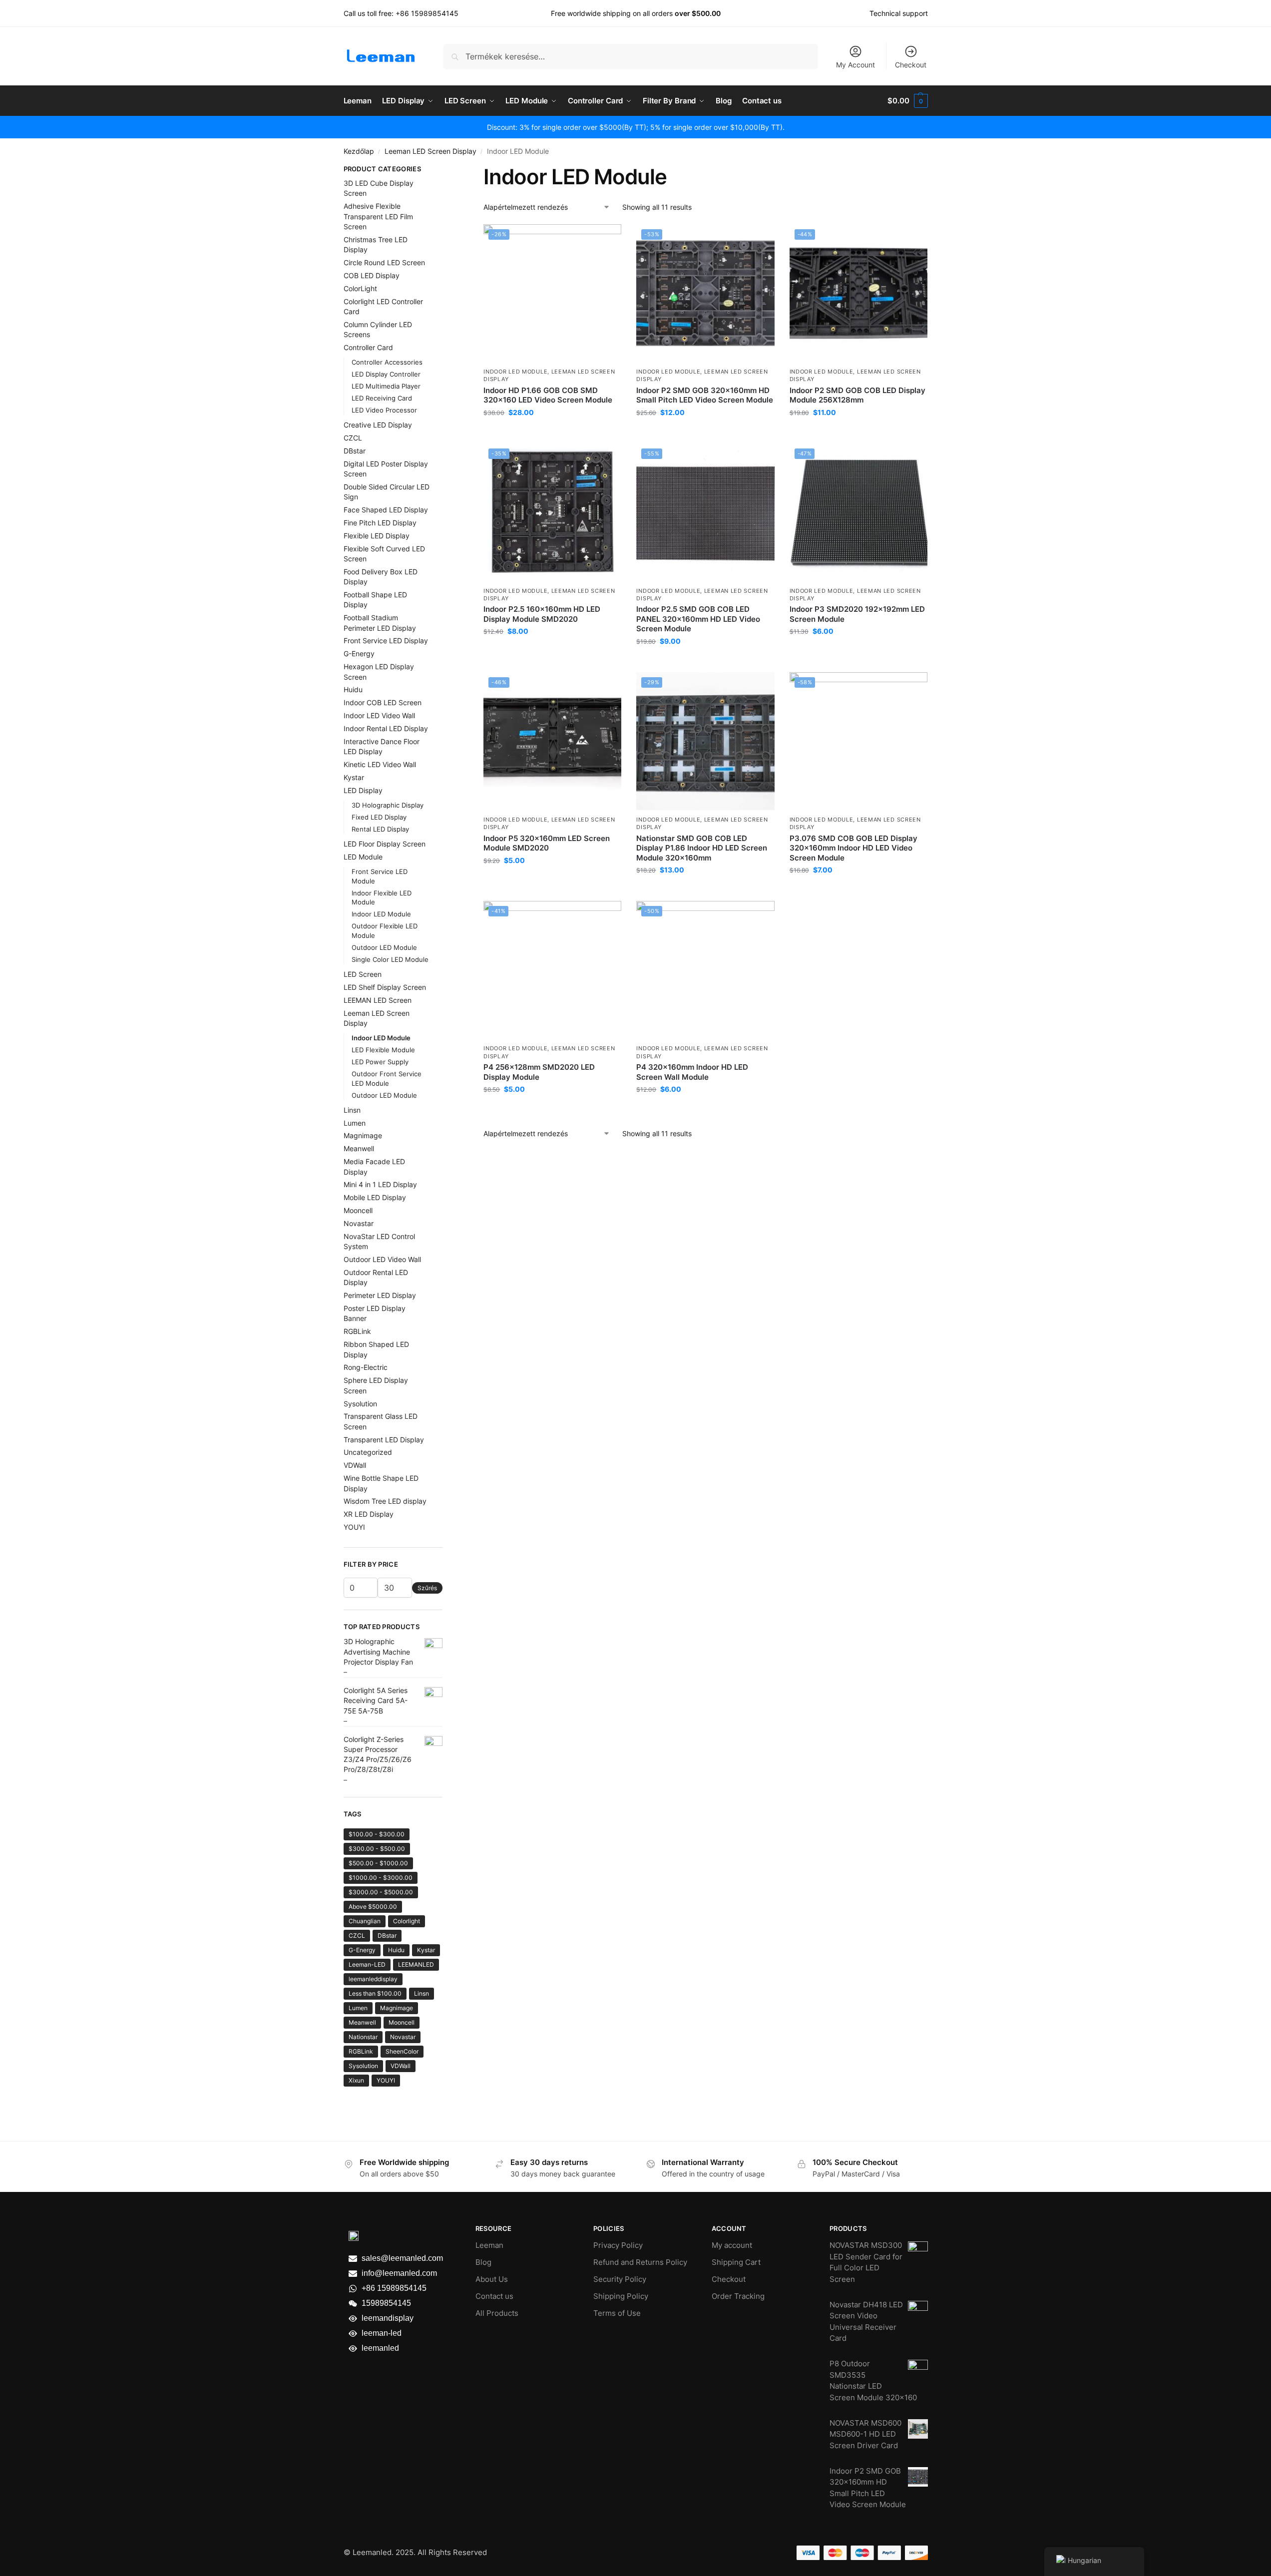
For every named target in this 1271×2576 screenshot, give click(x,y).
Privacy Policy (618, 2245)
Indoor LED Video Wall (379, 715)
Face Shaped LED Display (386, 510)
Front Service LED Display (386, 641)
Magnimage (363, 1135)
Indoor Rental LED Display (386, 728)
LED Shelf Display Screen (385, 987)
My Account (855, 65)
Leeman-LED (367, 1964)
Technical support (899, 13)
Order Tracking (738, 2296)
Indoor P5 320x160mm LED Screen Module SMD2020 (547, 843)
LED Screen (363, 974)
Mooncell (358, 1210)
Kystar (354, 777)
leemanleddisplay (373, 1979)
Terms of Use (617, 2313)
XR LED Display (369, 1514)
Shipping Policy (621, 2296)
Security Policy (620, 2279)
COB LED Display (372, 275)
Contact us (494, 2296)
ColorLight (360, 288)
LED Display (363, 790)
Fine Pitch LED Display (380, 523)
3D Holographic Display (388, 805)
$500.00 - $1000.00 (378, 1863)
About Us (492, 2279)
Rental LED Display (380, 829)
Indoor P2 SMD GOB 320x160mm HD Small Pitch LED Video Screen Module (705, 395)
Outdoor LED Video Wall (382, 1259)
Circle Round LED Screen (384, 262)
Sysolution (360, 1404)
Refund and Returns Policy (640, 2262)
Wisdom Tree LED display (385, 1501)
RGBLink (357, 1331)
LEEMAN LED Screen (378, 1000)
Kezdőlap (359, 151)
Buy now (553, 433)
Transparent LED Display (384, 1440)
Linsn (352, 1110)
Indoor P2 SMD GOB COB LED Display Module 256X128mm (857, 395)
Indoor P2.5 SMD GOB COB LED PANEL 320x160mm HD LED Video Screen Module (698, 619)
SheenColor (402, 2051)
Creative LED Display (378, 425)
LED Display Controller (386, 374)
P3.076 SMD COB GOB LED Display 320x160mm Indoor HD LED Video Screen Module (853, 848)
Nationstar (363, 2037)
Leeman (489, 2245)
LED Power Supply (380, 1062)
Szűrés (427, 1588)
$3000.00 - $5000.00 (381, 1892)
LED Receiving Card (382, 398)
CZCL (353, 438)
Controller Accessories (387, 362)
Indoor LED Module (515, 372)
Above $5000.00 (373, 1907)
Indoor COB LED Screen (383, 702)
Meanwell (359, 1148)
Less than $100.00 (375, 1993)
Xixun (356, 2080)
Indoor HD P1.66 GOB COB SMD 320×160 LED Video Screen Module (548, 395)
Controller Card (368, 347)
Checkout (911, 65)
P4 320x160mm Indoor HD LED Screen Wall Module (692, 1072)
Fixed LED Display (379, 817)
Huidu (353, 689)
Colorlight (407, 1921)
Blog (483, 2262)
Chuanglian (365, 1921)
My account (732, 2245)
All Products (497, 2313)
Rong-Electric (366, 1367)
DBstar (355, 451)
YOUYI (354, 1527)
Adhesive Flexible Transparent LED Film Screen (378, 216)
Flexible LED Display (377, 536)
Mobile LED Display (375, 1197)
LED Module (363, 857)
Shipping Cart (736, 2262)
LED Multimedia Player (386, 386)
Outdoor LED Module (384, 947)
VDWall (355, 1465)
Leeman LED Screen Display (430, 151)
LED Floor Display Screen (385, 844)
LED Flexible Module (383, 1050)
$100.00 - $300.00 (377, 1834)
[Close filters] (445, 170)
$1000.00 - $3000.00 (381, 1878)
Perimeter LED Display (380, 1295)
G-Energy (359, 653)
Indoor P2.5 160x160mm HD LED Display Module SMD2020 (542, 614)
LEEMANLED (416, 1964)
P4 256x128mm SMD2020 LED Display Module (539, 1072)
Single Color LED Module (390, 959)
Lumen (355, 1123)
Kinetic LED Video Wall (380, 764)
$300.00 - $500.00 (377, 1849)
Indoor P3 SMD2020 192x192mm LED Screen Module (857, 614)
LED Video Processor (384, 410)
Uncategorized (368, 1452)
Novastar (359, 1223)
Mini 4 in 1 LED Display (380, 1184)
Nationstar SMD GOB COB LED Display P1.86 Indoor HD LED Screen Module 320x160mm (702, 848)
